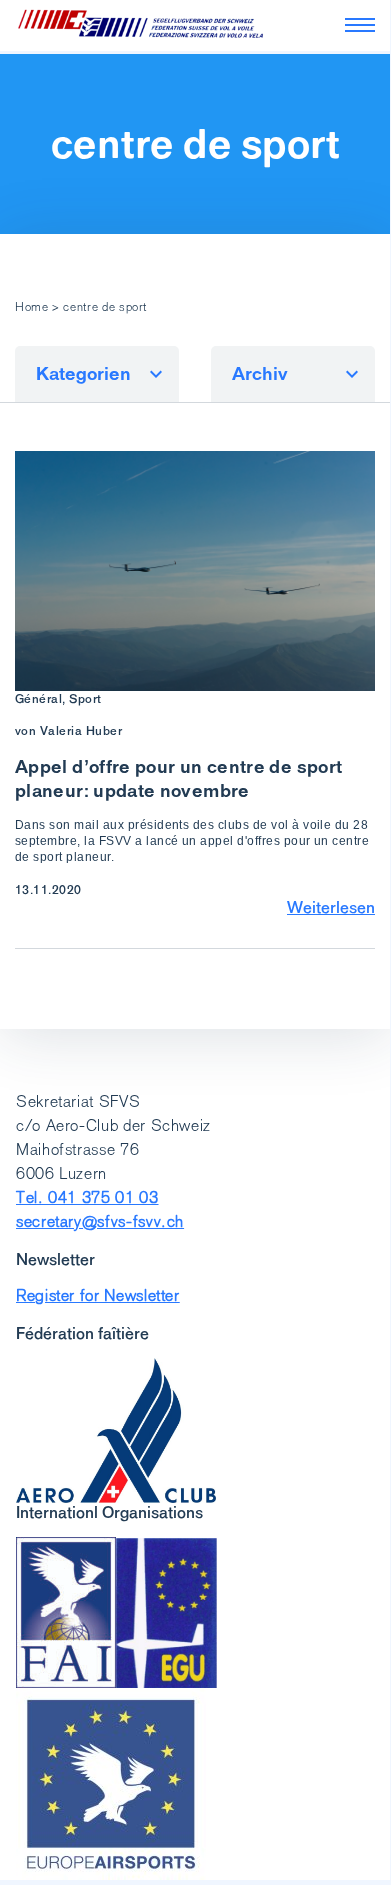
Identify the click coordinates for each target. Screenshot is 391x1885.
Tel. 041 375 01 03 (87, 1197)
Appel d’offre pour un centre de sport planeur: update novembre (178, 778)
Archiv (260, 373)
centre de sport (195, 144)
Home (32, 307)
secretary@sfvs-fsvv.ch (100, 1221)
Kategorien (83, 373)
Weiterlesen (331, 907)
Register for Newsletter (98, 1295)
